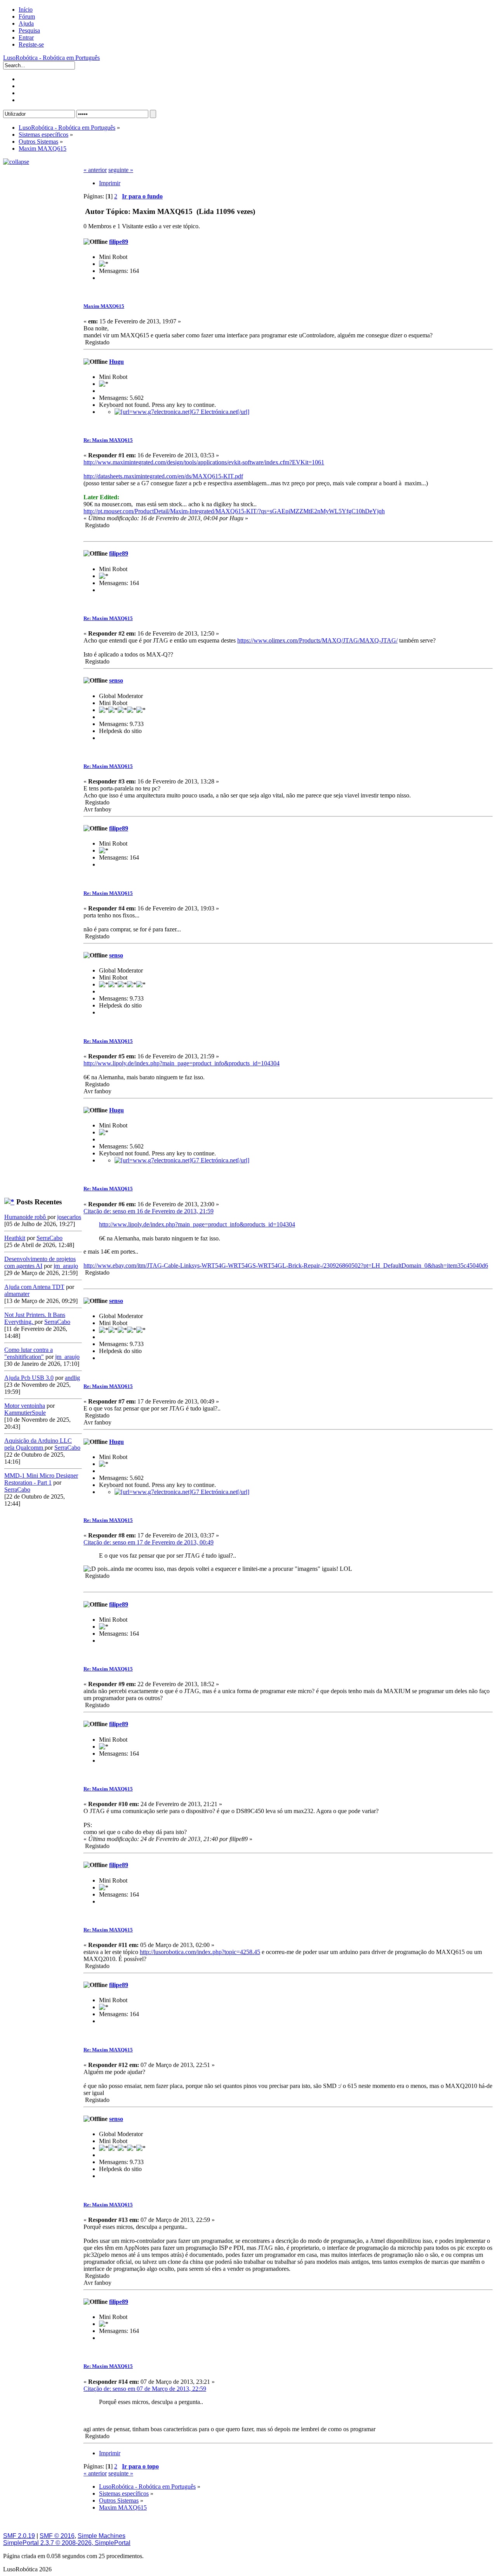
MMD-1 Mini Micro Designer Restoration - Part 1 (41, 1479)
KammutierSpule (25, 1413)
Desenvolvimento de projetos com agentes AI (40, 1262)
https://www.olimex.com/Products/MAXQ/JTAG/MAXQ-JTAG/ (317, 640)
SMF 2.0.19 (19, 2536)
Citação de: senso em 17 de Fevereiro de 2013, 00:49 (149, 1542)
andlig (72, 1378)
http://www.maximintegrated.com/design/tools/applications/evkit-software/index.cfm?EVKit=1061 (204, 462)
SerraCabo (50, 1238)
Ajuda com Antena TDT (34, 1287)
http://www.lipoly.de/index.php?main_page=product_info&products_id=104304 (182, 1063)
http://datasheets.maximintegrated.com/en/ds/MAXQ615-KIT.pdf (163, 476)
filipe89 (119, 242)
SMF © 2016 (57, 2536)
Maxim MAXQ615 (104, 306)
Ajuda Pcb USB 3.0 (29, 1378)
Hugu (116, 362)
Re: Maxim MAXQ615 (108, 440)
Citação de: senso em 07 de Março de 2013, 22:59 (145, 2389)
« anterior (95, 170)
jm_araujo (66, 1266)
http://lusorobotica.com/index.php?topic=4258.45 (200, 1952)
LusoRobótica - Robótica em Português (51, 58)
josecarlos (69, 1217)
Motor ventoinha (25, 1406)
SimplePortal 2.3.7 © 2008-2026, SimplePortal (67, 2543)
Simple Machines (102, 2536)
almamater (17, 1294)
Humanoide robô (26, 1217)
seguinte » (121, 170)
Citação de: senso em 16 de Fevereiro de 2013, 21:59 (149, 1211)
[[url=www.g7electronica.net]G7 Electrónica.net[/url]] (182, 412)
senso (116, 680)
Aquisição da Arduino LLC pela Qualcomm (38, 1444)
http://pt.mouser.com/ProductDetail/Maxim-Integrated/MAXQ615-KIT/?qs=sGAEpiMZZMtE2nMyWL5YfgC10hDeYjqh (234, 511)
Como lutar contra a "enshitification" (29, 1353)
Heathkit (15, 1238)
